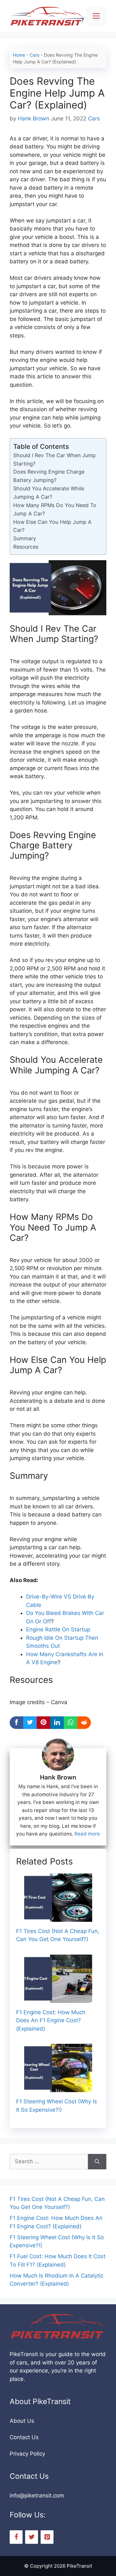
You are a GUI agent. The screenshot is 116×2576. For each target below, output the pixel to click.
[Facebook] (16, 2537)
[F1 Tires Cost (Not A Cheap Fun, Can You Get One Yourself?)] (58, 1917)
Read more (87, 1834)
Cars (34, 55)
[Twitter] (32, 2537)
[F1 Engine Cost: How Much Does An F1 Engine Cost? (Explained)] (58, 1998)
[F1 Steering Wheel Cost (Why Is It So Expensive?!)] (58, 2088)
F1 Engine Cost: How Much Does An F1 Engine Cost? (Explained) (51, 2020)
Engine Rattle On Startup (58, 1629)
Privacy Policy (27, 2454)
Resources (26, 547)
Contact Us (24, 2437)
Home (19, 55)
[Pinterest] (47, 2537)
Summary (25, 538)
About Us (22, 2421)
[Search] (97, 2162)
